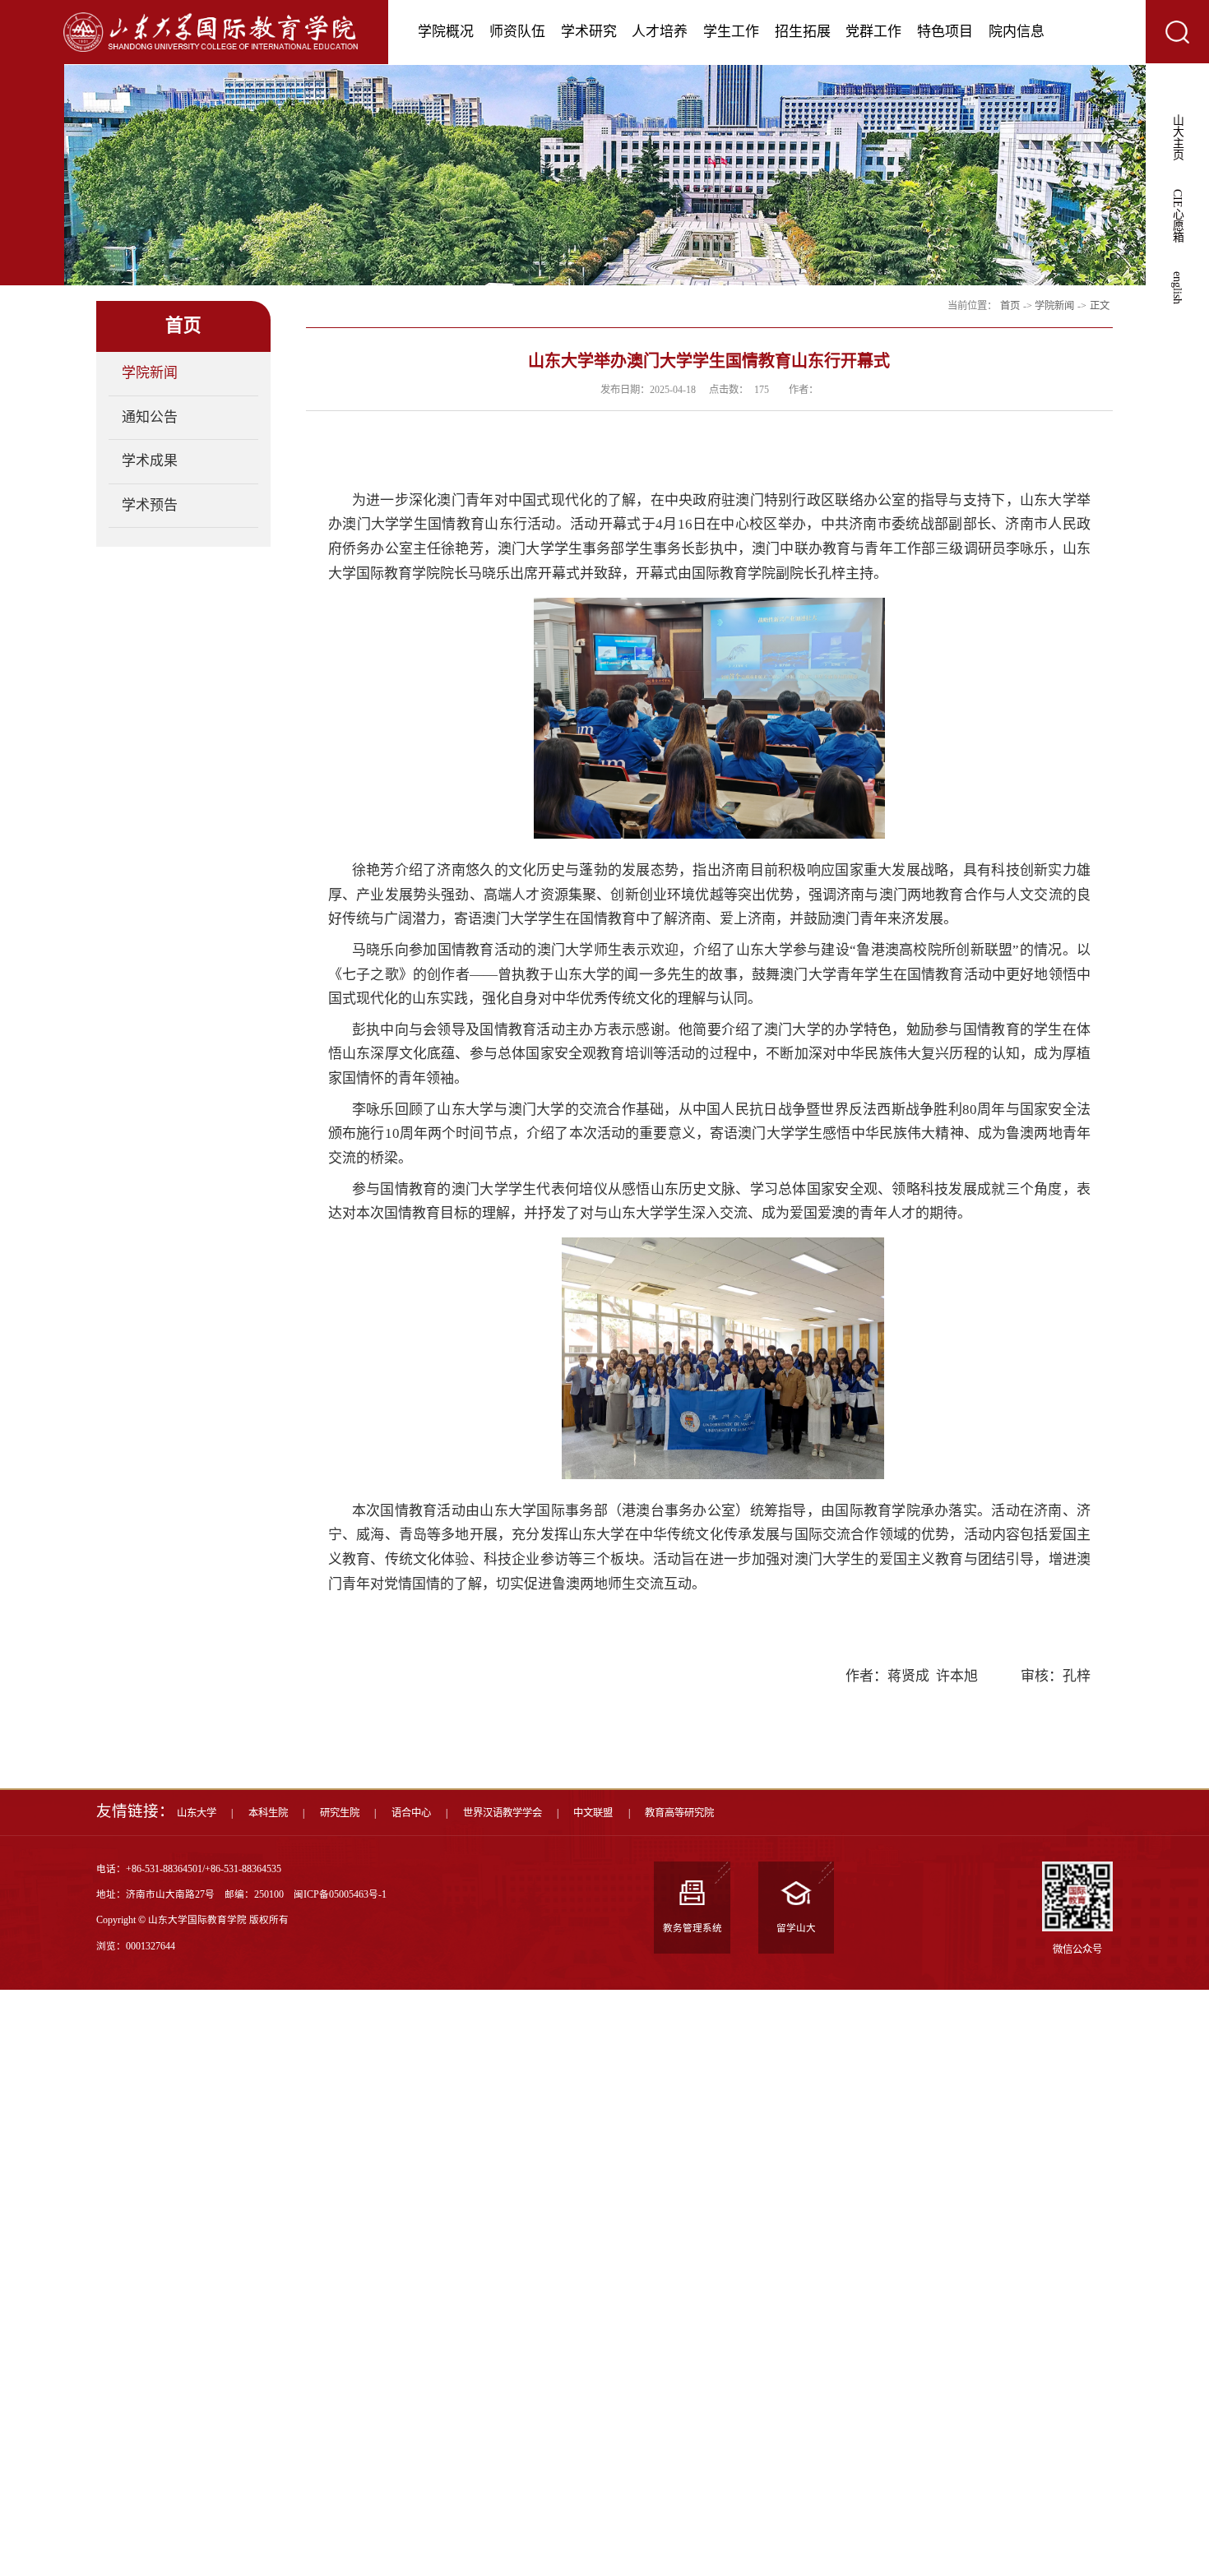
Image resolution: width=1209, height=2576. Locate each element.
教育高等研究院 (679, 1813)
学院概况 (446, 32)
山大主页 (1177, 137)
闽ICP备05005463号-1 (340, 1895)
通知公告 (150, 417)
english (1177, 288)
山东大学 (197, 1813)
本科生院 (268, 1813)
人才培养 (660, 32)
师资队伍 (517, 32)
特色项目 (945, 32)
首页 (1010, 306)
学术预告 (150, 505)
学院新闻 (150, 373)
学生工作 (731, 32)
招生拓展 (803, 32)
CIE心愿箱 (1177, 216)
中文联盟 (593, 1813)
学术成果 (150, 461)
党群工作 (873, 32)
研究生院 (340, 1813)
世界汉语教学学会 (503, 1813)
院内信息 (1017, 32)
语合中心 (411, 1813)
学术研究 (589, 32)
